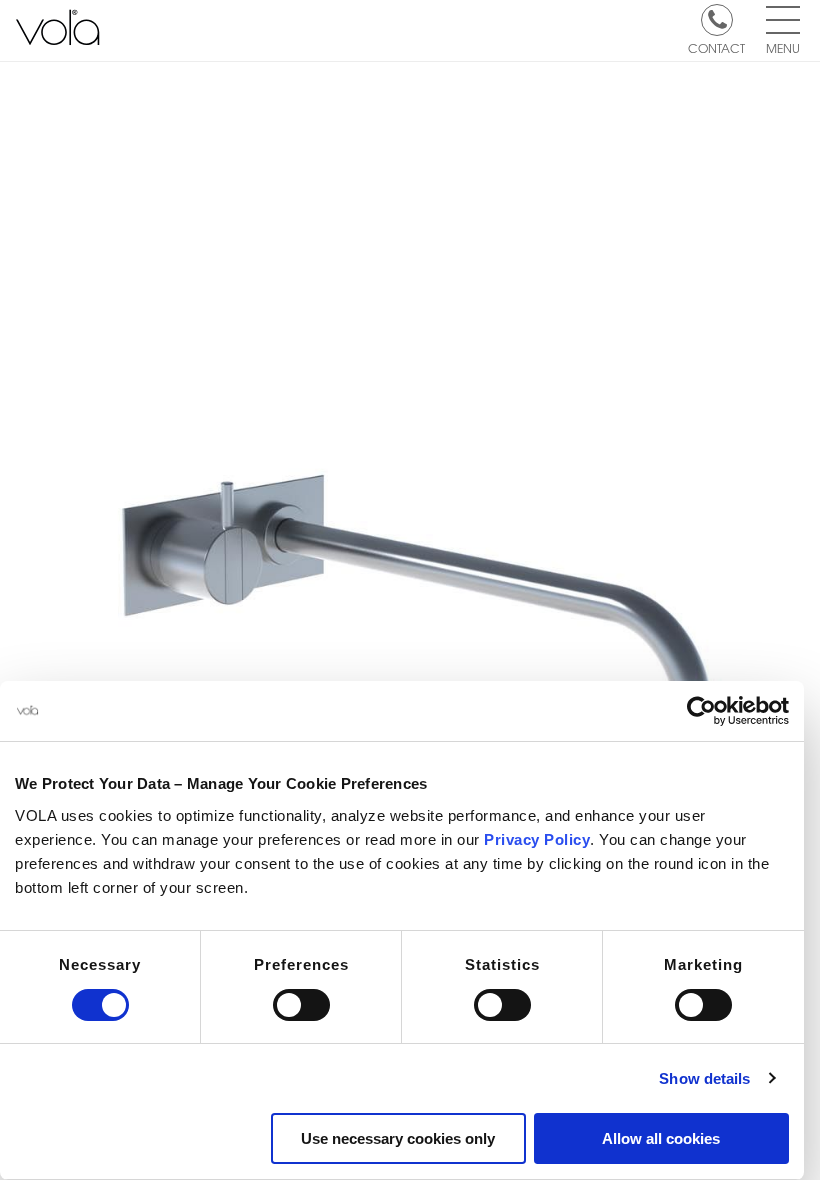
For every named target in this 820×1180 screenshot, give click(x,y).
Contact (716, 47)
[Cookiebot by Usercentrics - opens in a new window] (701, 711)
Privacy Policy (537, 839)
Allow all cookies (661, 1138)
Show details (704, 1078)
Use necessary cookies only (398, 1138)
